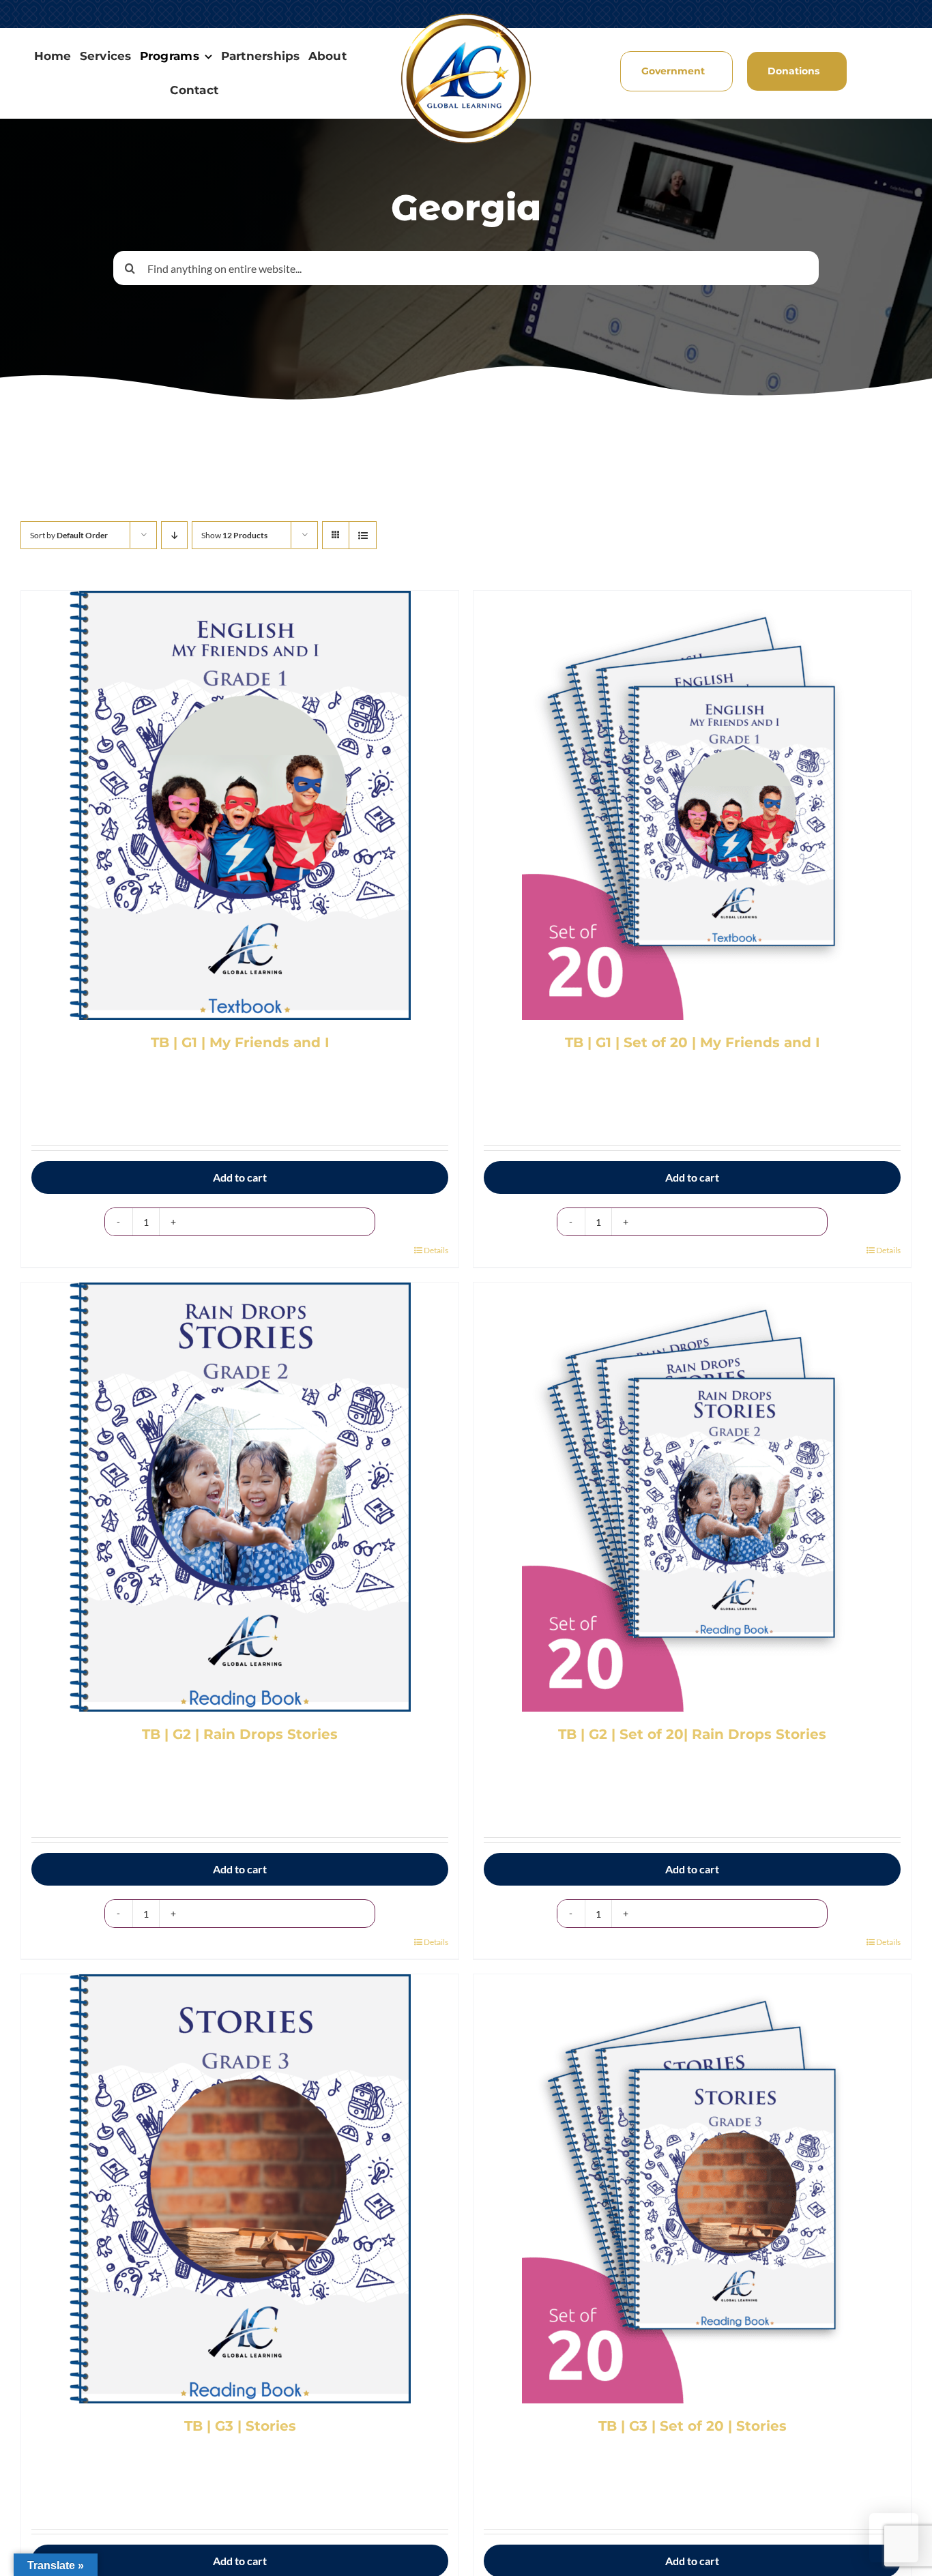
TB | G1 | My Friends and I (240, 1042)
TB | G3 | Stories (240, 2426)
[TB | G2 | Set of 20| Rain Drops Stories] (692, 1497)
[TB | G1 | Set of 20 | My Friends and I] (692, 805)
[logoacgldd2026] (466, 16)
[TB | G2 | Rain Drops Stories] (240, 1497)
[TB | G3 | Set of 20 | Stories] (692, 2189)
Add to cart (240, 1177)
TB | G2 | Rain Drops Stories (240, 1734)
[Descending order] (174, 535)
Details (436, 1250)
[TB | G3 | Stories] (240, 2189)
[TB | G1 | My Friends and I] (240, 805)
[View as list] (363, 535)
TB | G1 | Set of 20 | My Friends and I (693, 1042)
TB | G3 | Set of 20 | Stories (693, 2426)
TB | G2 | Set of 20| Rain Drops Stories (692, 1734)
